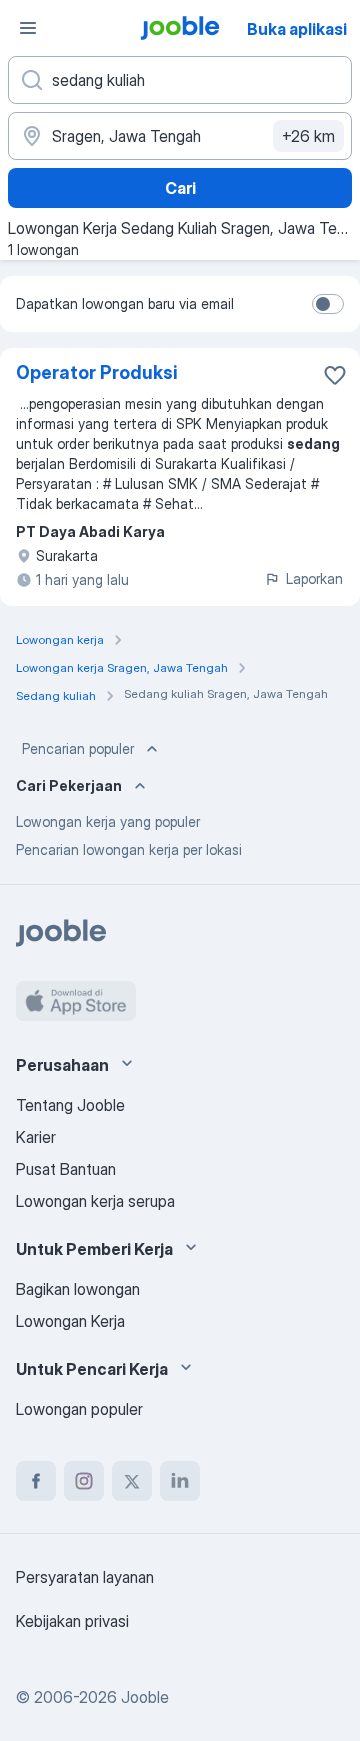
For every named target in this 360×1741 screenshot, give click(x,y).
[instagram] (84, 1481)
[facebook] (36, 1481)
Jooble (145, 1697)
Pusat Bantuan (66, 1169)
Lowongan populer (79, 1409)
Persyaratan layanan (85, 1577)
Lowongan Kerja (70, 1321)
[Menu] (28, 28)
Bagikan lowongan (78, 1289)
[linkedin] (180, 1481)
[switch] (328, 304)
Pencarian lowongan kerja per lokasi (129, 849)
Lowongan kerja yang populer (108, 821)
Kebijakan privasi (72, 1621)
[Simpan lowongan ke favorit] (335, 375)
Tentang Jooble (70, 1105)
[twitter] (132, 1481)
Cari (180, 188)
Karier (36, 1137)
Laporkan (314, 578)
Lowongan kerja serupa (95, 1201)
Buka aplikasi (297, 29)
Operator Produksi (97, 372)
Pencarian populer (78, 748)
